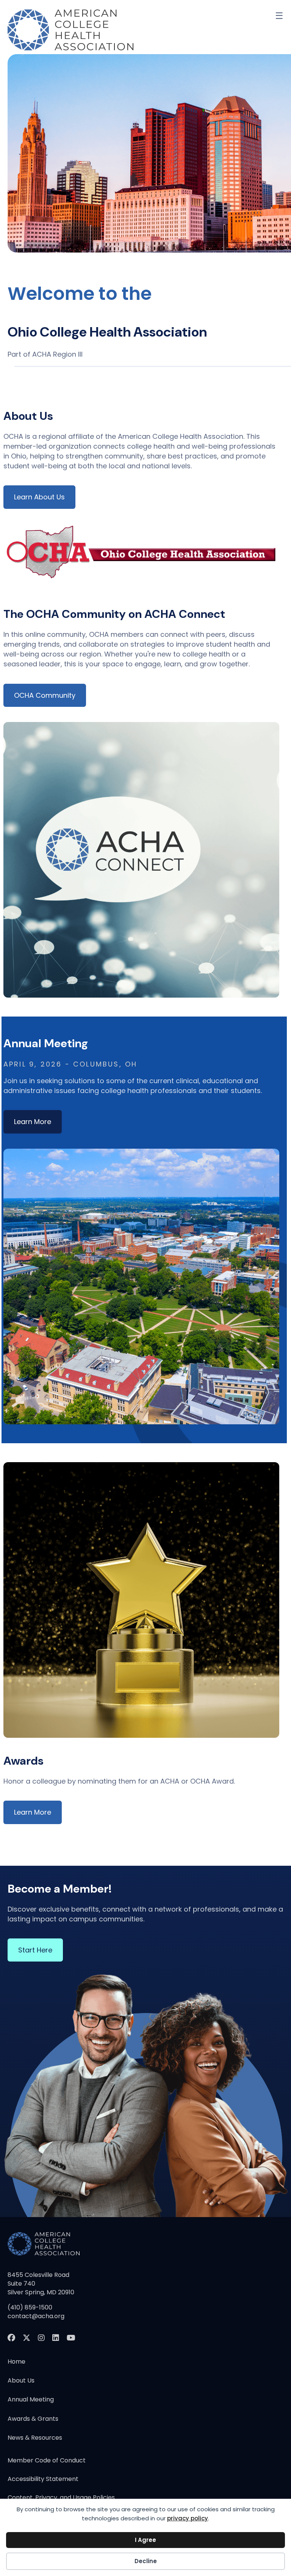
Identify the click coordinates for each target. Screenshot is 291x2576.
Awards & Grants (33, 2419)
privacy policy (188, 2518)
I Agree (145, 2540)
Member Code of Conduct (47, 2461)
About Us (21, 2380)
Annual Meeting (31, 2399)
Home (16, 2362)
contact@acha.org (36, 2316)
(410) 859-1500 (30, 2307)
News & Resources (35, 2438)
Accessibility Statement (43, 2480)
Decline (146, 2561)
